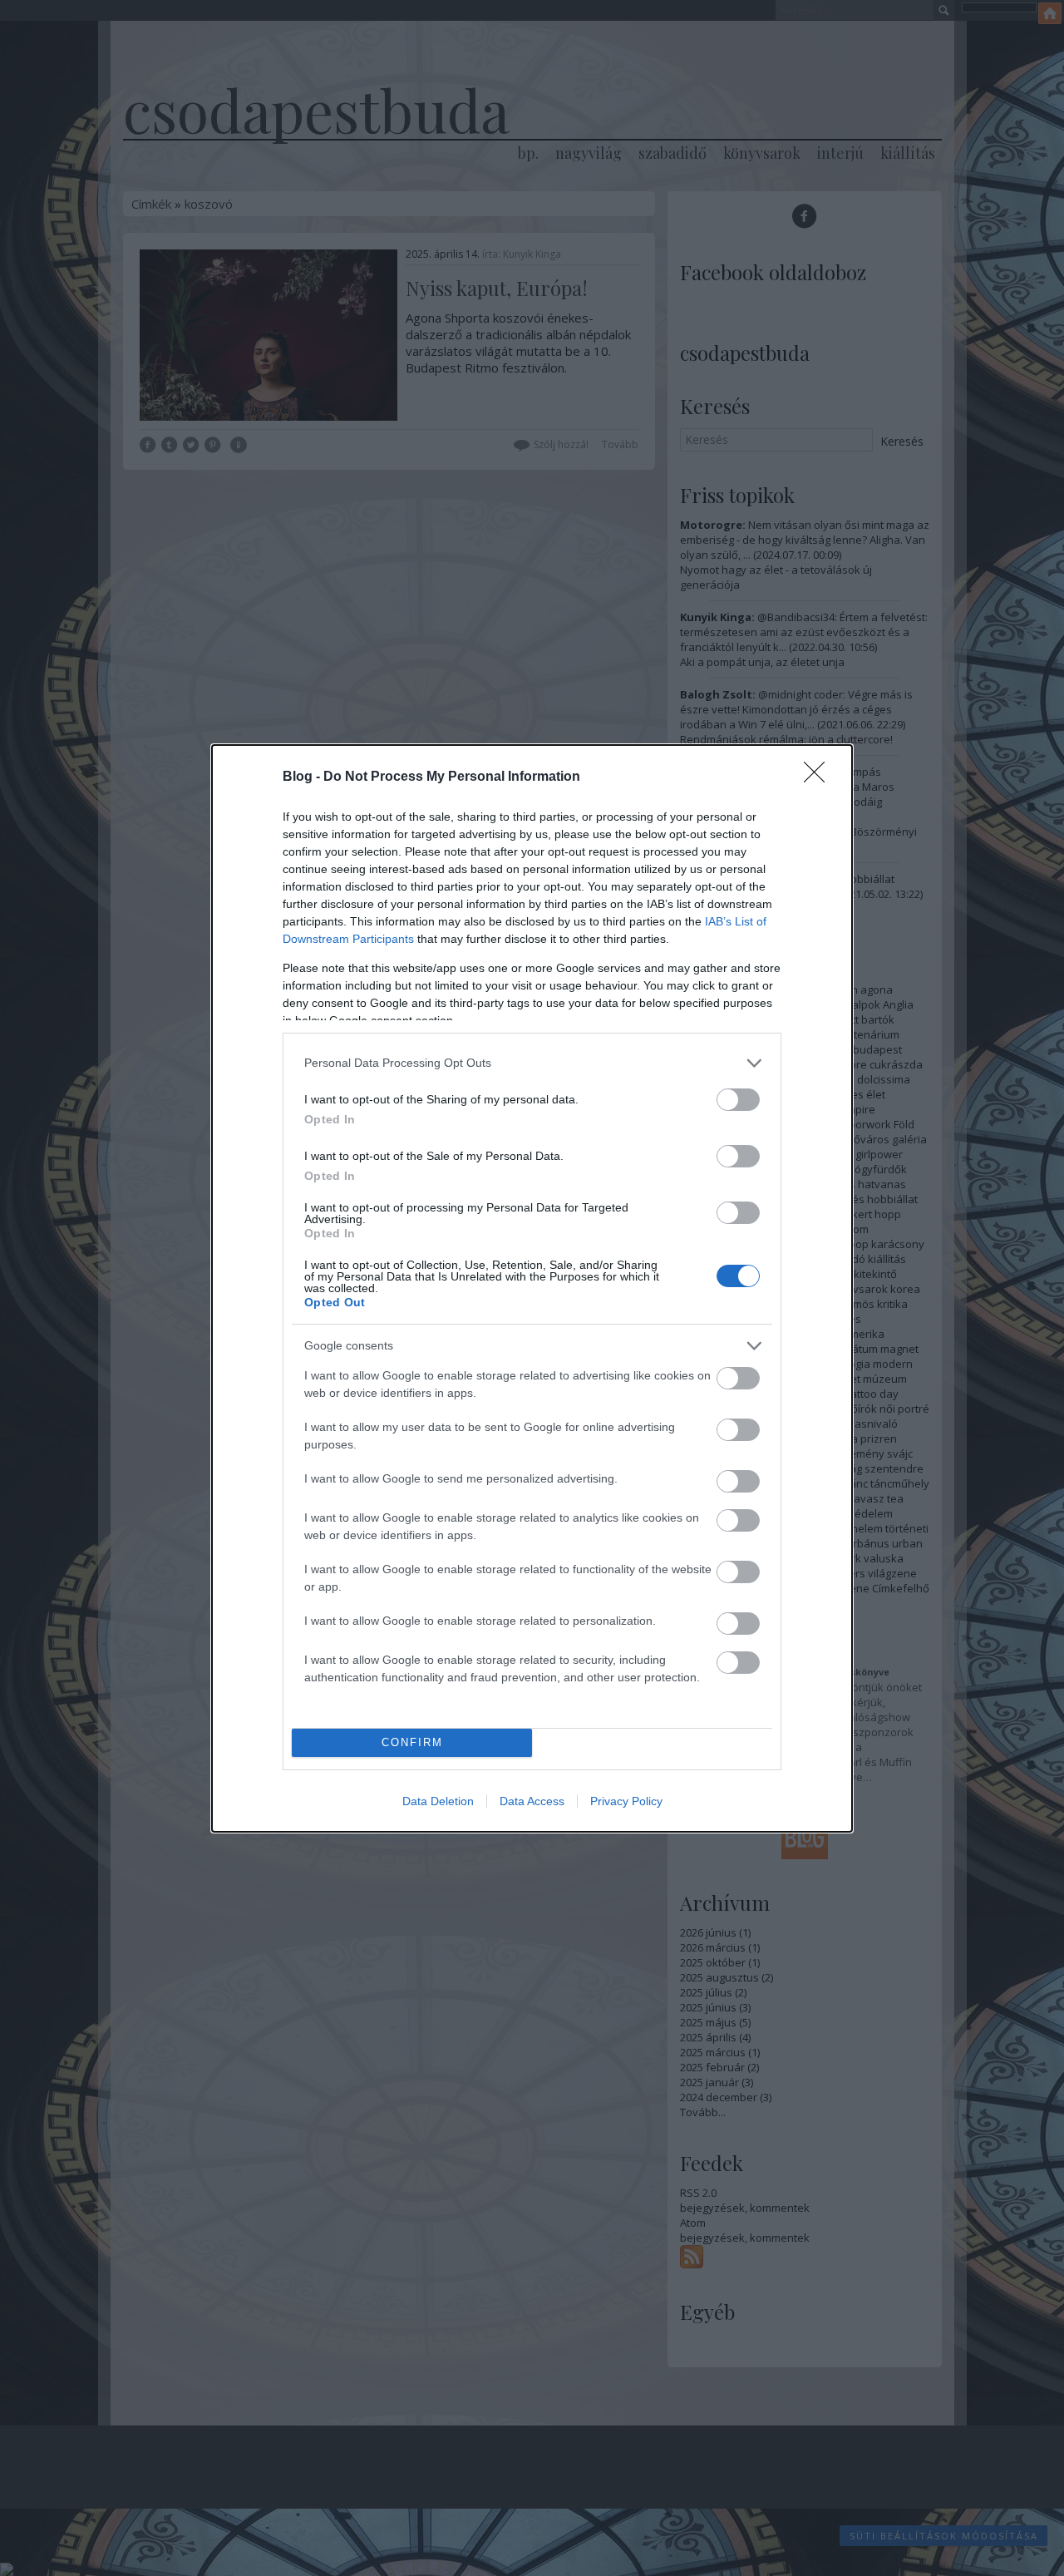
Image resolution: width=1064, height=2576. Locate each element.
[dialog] (532, 1288)
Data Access (532, 1801)
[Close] (820, 777)
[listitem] (532, 1063)
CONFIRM (412, 1742)
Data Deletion (438, 1801)
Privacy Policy (626, 1801)
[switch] (738, 1100)
